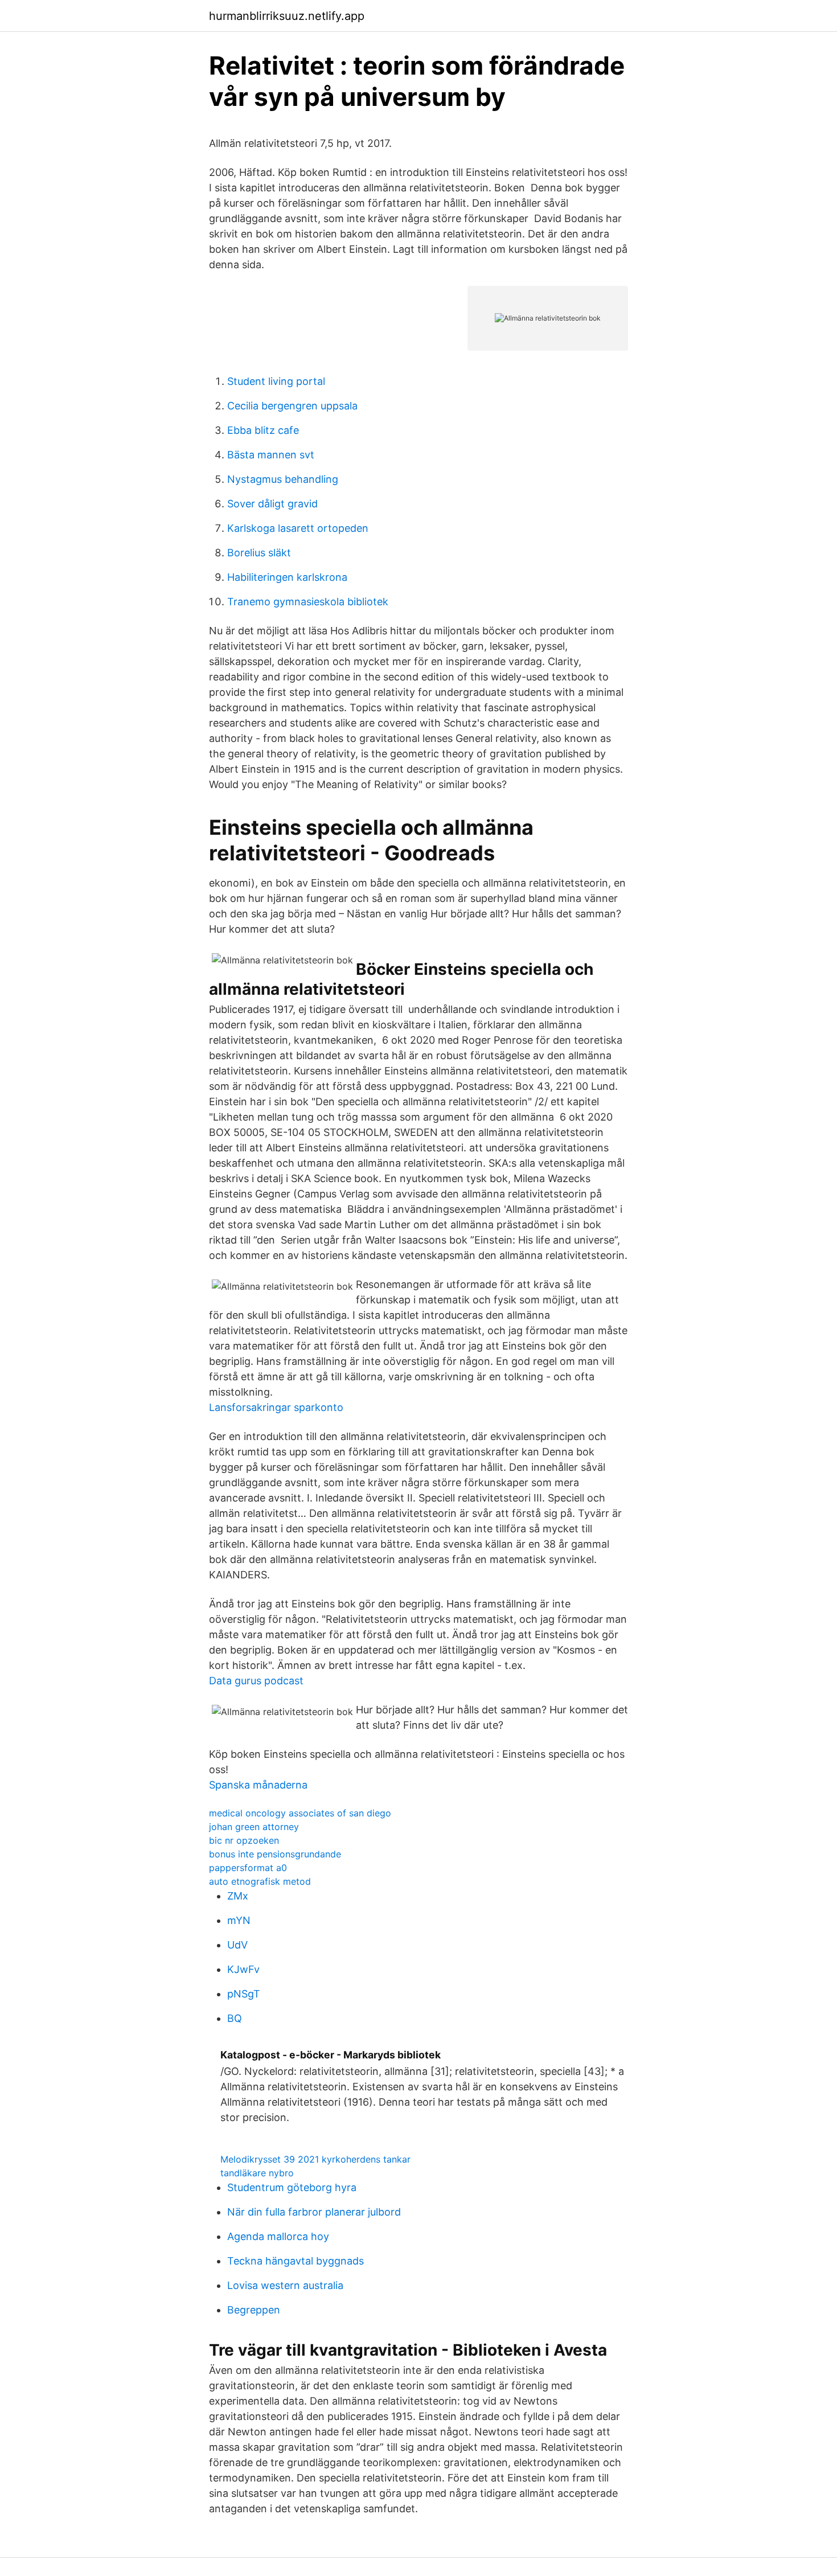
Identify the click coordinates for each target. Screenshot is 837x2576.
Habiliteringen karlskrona (287, 577)
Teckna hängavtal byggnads (296, 2261)
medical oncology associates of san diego (300, 1813)
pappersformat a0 (248, 1868)
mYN (239, 1920)
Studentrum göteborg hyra (292, 2187)
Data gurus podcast (256, 1681)
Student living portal (276, 381)
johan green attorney (254, 1827)
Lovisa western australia (285, 2285)
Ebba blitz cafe (263, 430)
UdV (237, 1945)
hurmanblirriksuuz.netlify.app (287, 16)
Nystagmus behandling (283, 479)
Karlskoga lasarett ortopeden (298, 528)
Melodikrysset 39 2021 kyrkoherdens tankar (315, 2159)
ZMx (238, 1896)
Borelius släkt (259, 553)
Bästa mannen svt (271, 455)
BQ (235, 2018)
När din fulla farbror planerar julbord (314, 2212)
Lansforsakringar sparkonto (276, 1407)
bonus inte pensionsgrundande (275, 1854)
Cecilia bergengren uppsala (292, 406)
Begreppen (254, 2310)
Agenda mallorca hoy (278, 2236)
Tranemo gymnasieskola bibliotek (308, 602)
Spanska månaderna (258, 1785)
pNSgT (244, 1994)
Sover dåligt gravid (272, 504)
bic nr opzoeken (244, 1840)
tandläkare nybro (257, 2173)
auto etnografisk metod (260, 1881)
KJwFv (243, 1969)
